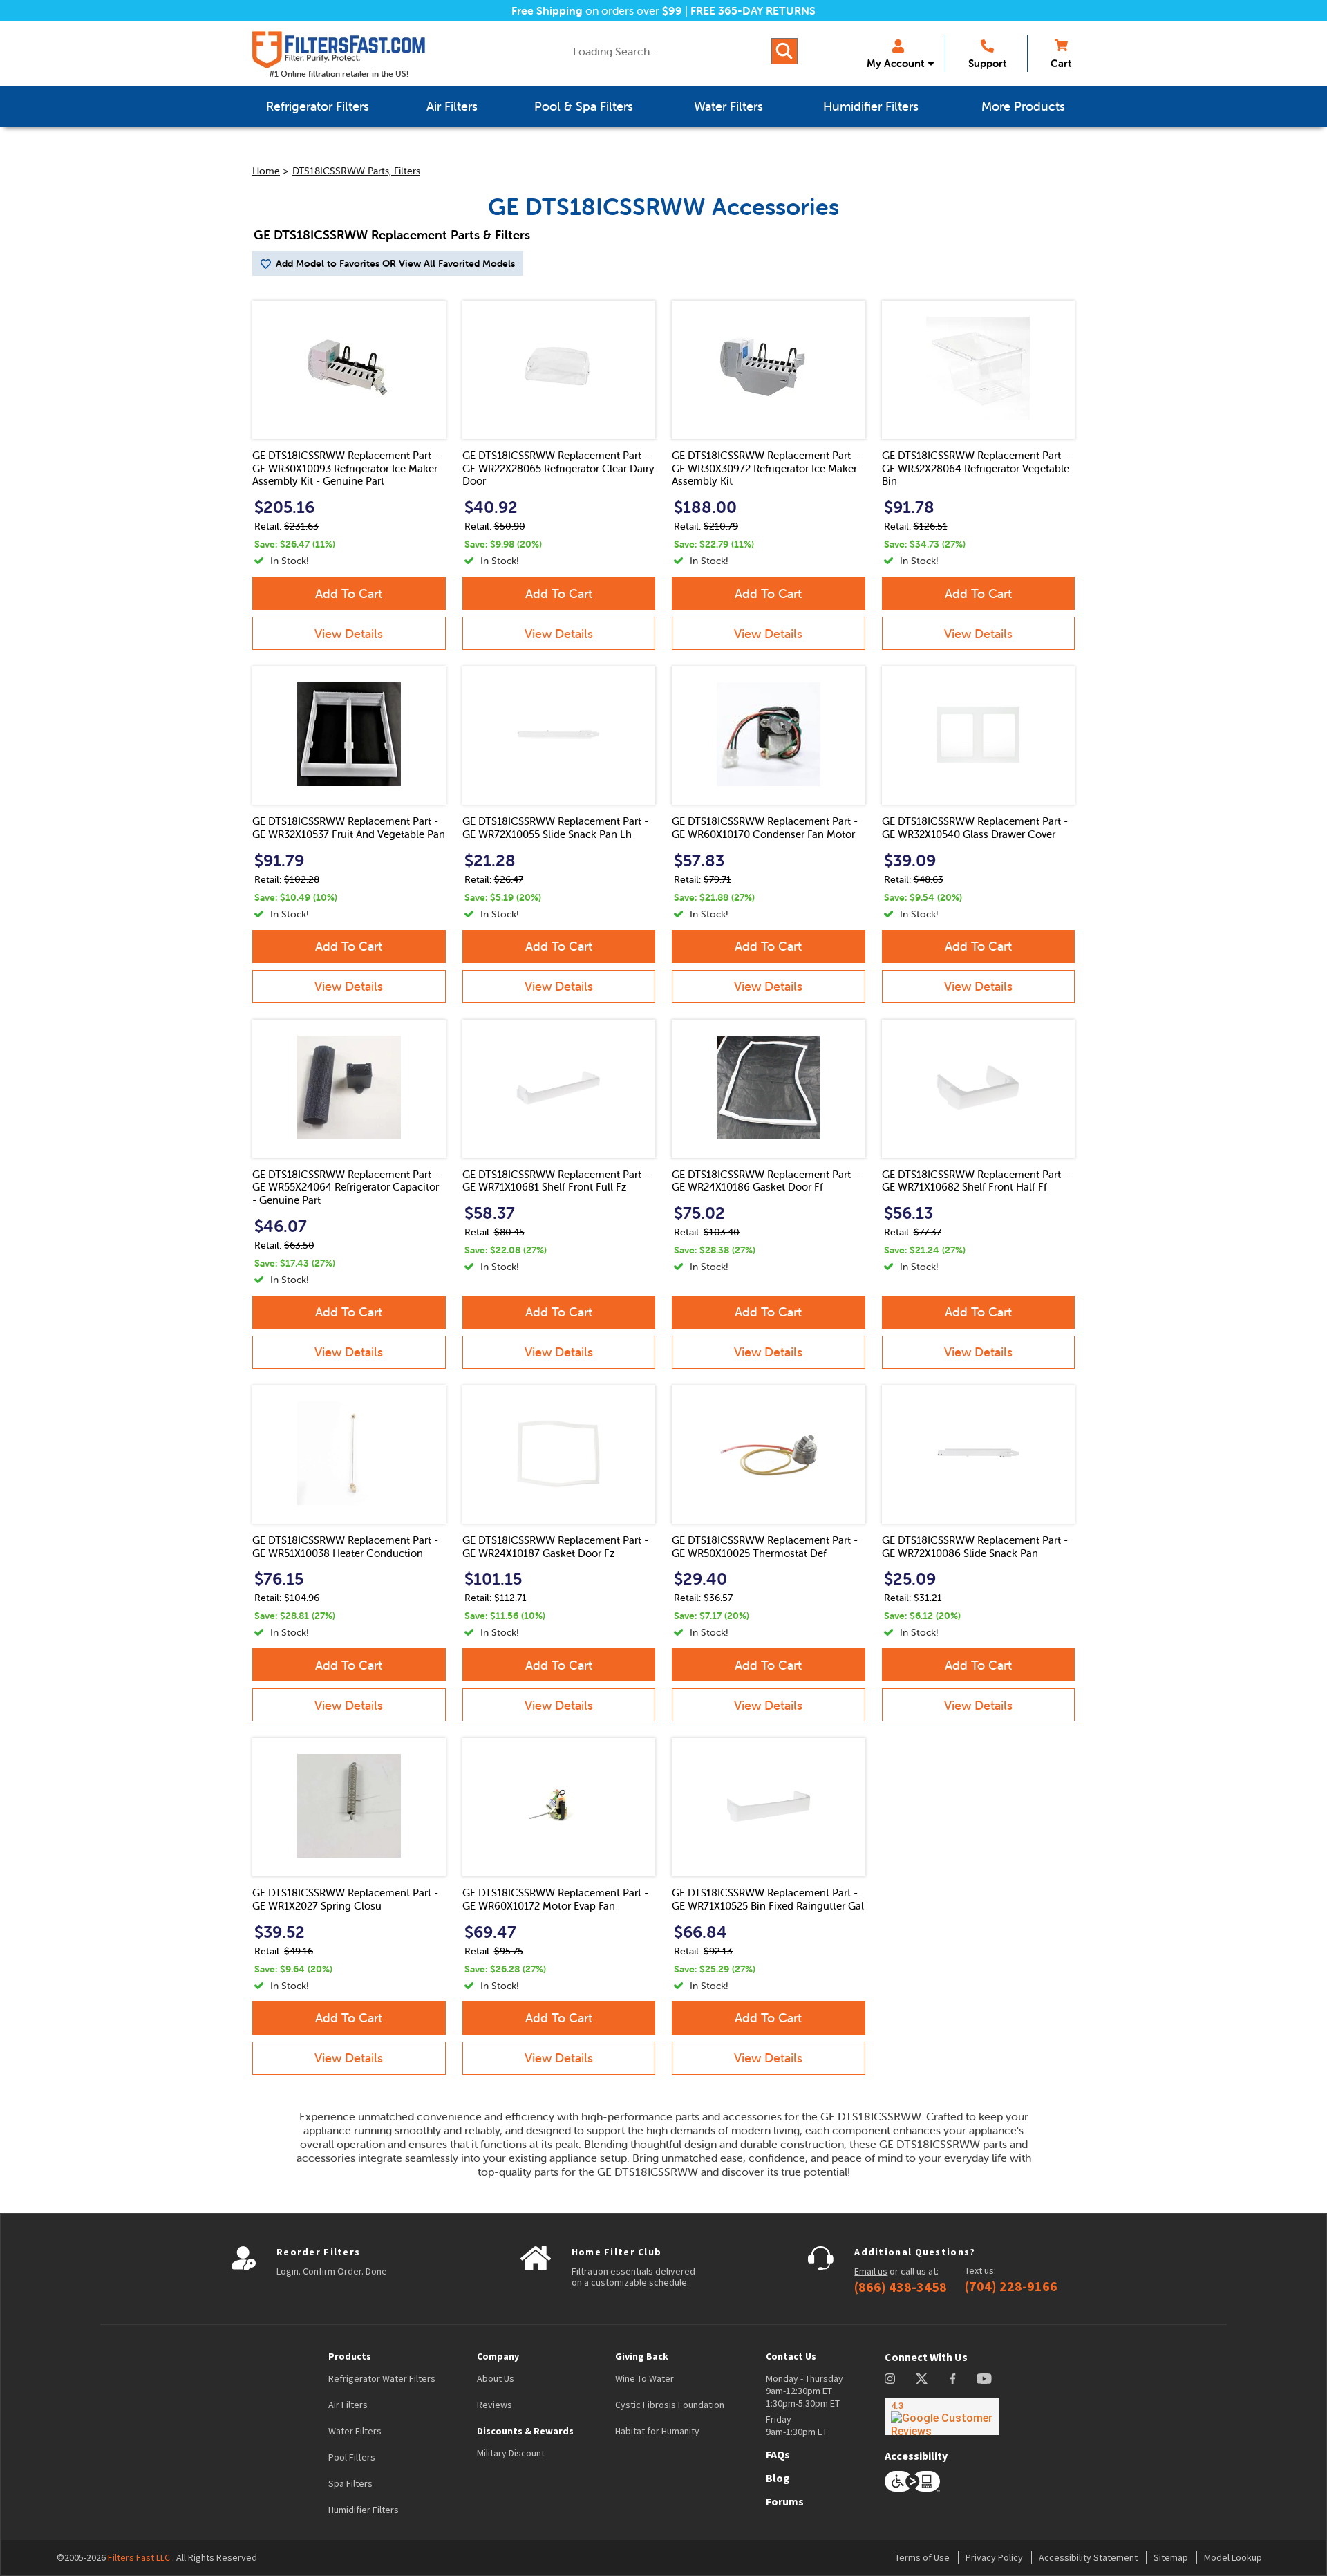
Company (498, 2356)
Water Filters (355, 2431)
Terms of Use (922, 2557)
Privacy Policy (994, 2557)
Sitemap (1171, 2557)
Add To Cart (349, 594)
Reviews (495, 2405)
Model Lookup (1233, 2557)
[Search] (784, 51)
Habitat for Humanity (657, 2431)
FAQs (778, 2454)
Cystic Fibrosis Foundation (670, 2405)
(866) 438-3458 (901, 2287)
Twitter (922, 2379)
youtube (984, 2379)
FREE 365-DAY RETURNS (753, 10)
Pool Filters (352, 2457)
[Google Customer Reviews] (942, 2416)
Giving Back (642, 2356)
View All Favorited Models (457, 263)
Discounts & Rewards (525, 2431)
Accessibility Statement (1088, 2557)
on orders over (597, 10)
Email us (871, 2271)
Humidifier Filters (364, 2510)
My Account (895, 63)
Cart (1061, 63)
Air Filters (348, 2405)
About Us (496, 2378)
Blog (778, 2478)
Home (266, 171)
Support (987, 63)
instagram (890, 2379)
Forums (785, 2501)
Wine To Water (644, 2378)
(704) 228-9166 (1011, 2286)
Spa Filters (350, 2483)
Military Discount (511, 2453)
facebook (953, 2379)
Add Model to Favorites (328, 263)
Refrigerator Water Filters (382, 2378)
